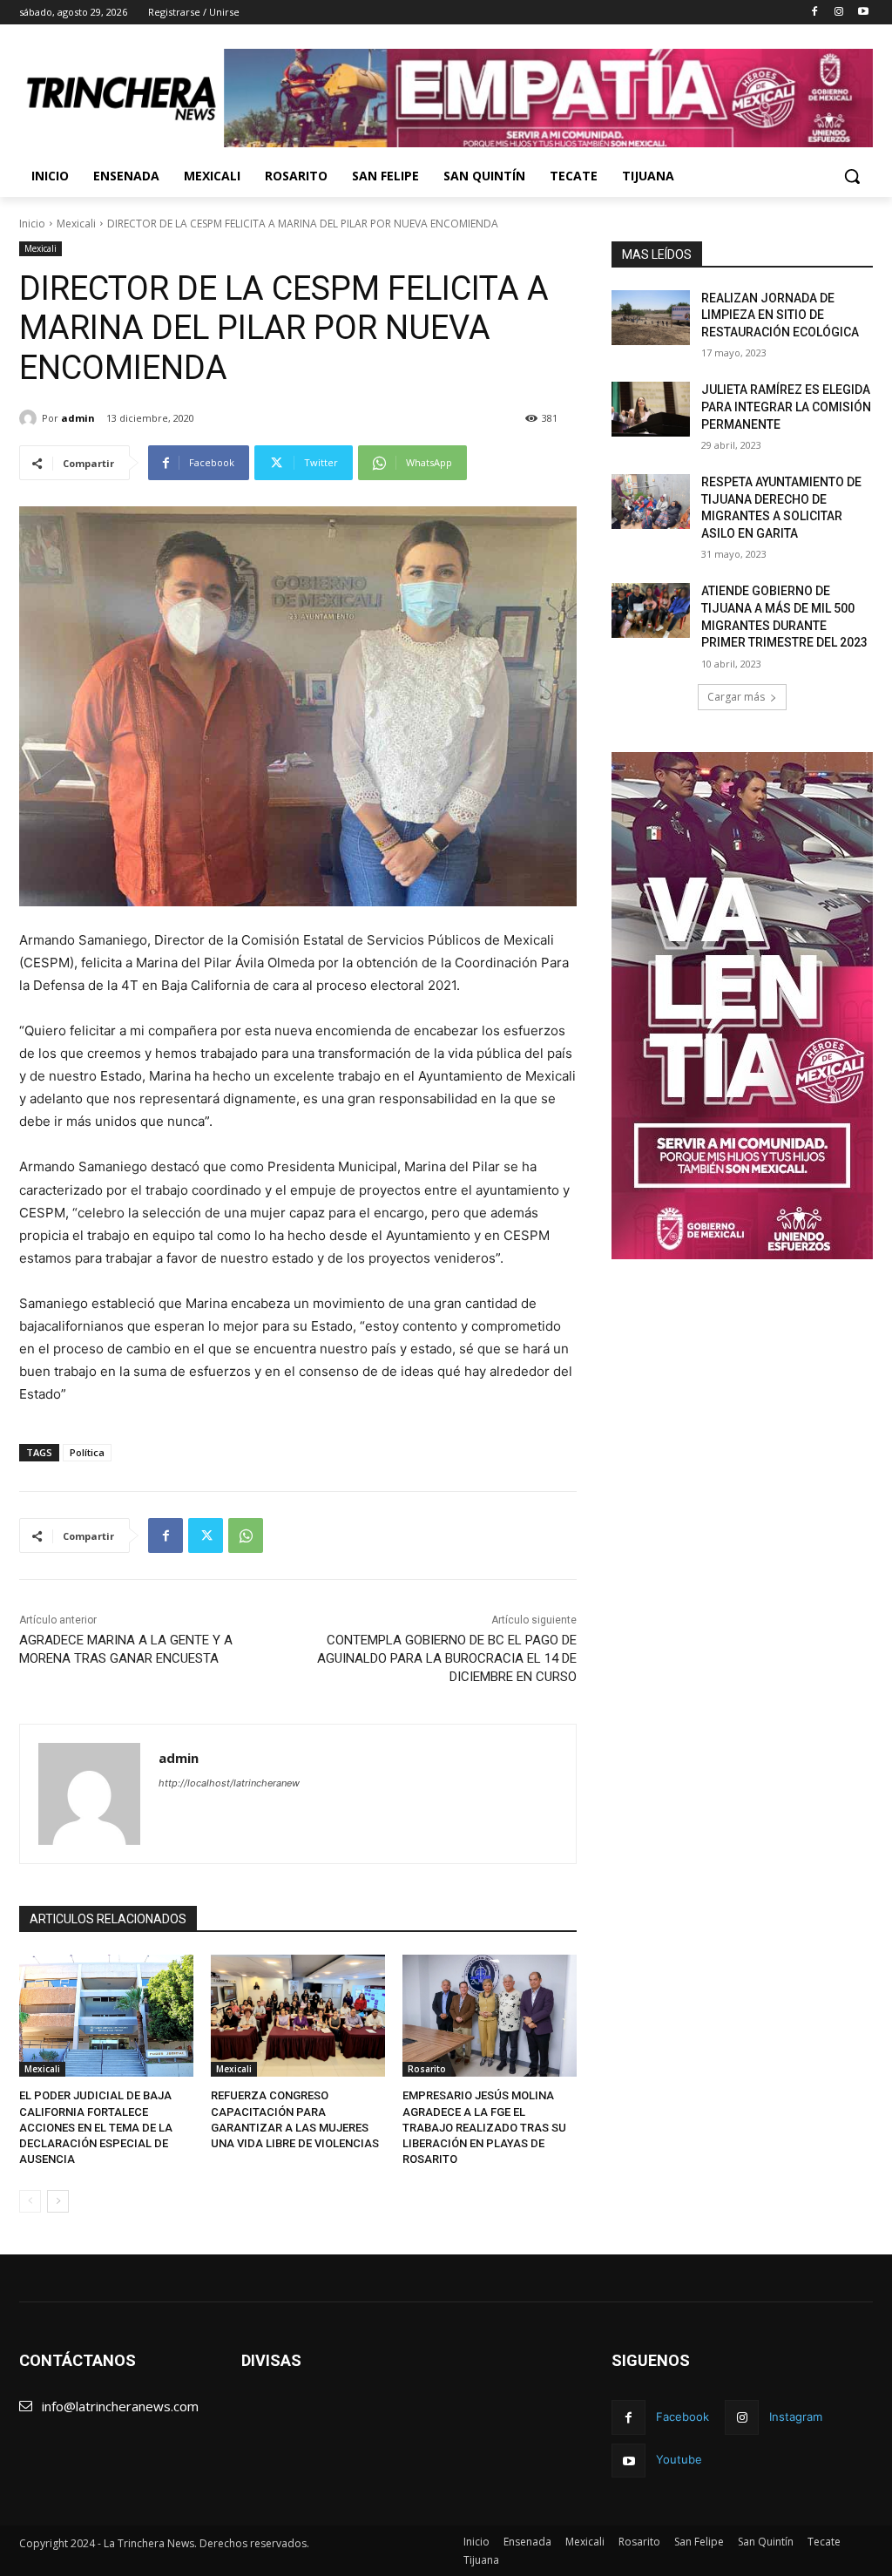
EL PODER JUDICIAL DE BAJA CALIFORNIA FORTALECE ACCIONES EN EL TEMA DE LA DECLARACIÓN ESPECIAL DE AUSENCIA (96, 2127)
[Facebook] (815, 13)
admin (78, 418)
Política (87, 1452)
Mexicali (76, 224)
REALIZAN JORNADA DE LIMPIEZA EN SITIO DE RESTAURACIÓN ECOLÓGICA (780, 315)
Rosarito (427, 2069)
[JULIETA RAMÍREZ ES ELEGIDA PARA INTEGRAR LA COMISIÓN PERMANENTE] (651, 409)
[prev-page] (30, 2201)
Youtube (679, 2459)
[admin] (30, 418)
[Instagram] (838, 13)
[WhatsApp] (246, 1535)
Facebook (683, 2417)
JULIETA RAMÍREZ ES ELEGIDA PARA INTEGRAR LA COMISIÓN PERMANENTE (786, 407)
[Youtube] (863, 13)
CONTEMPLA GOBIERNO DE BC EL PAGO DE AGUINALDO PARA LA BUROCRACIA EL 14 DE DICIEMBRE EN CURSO (447, 1658)
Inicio (32, 224)
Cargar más (736, 697)
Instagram (796, 2417)
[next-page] (58, 2201)
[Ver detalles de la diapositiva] (548, 98)
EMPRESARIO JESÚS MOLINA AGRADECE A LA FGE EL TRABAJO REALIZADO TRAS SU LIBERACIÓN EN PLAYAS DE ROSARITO (484, 2127)
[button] (852, 176)
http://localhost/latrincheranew (229, 1783)
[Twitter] (206, 1535)
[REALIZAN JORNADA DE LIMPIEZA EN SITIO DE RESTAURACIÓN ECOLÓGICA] (651, 318)
